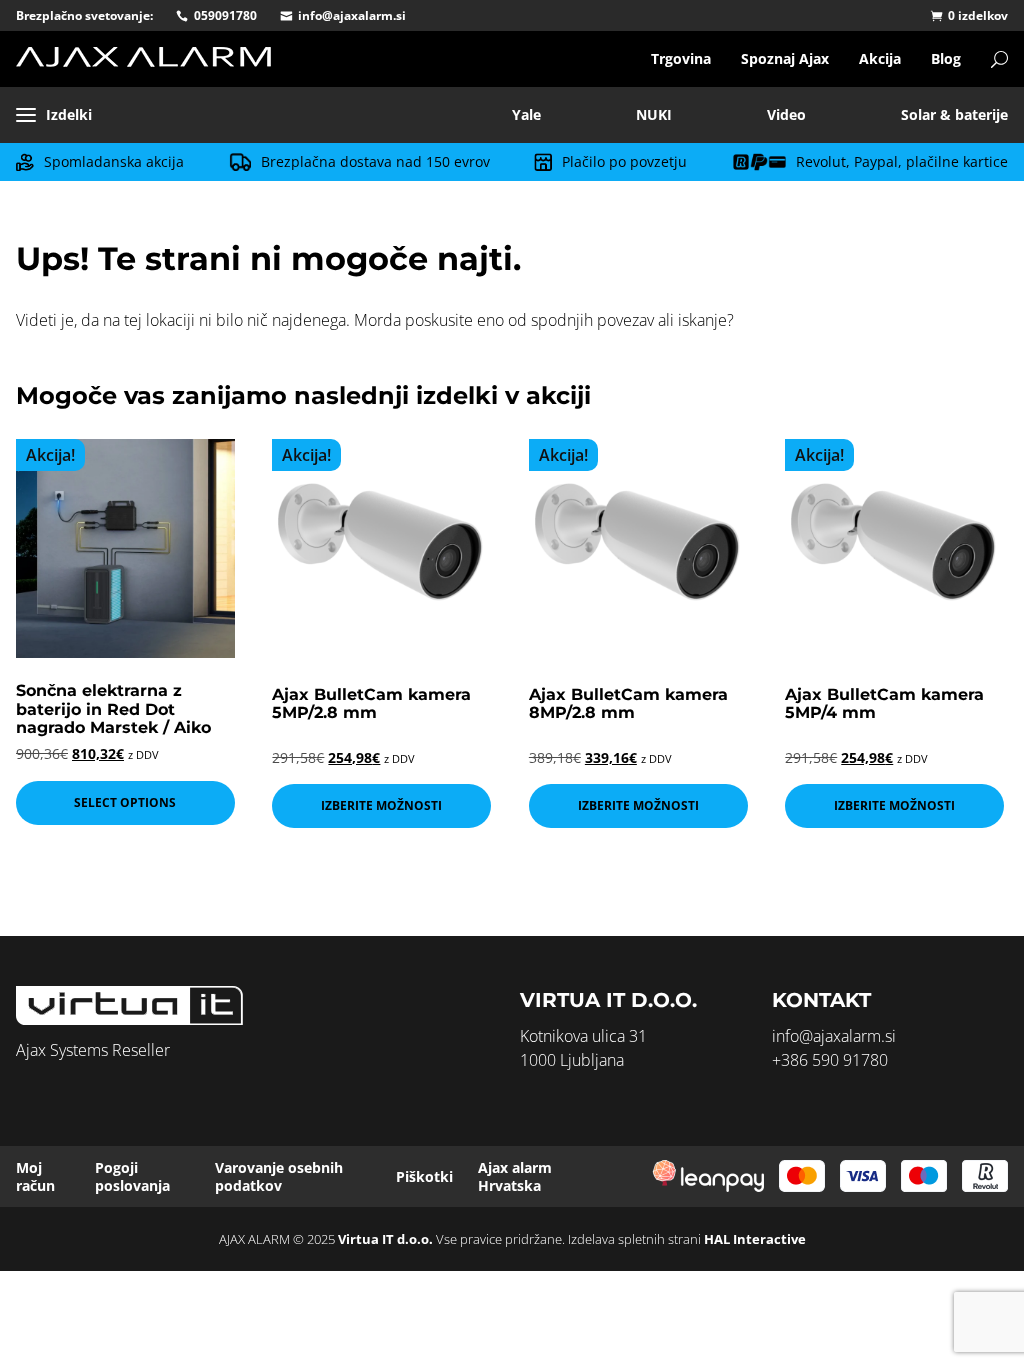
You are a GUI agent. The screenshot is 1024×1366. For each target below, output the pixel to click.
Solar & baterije (954, 114)
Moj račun (35, 1176)
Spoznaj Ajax (785, 58)
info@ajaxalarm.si (352, 15)
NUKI (654, 114)
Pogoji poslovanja (132, 1176)
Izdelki (69, 114)
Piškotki (424, 1176)
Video (786, 114)
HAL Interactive (755, 1239)
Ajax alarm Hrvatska (515, 1176)
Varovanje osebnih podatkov (279, 1176)
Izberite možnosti (381, 805)
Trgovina (681, 58)
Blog (946, 58)
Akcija (880, 58)
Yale (526, 114)
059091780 (225, 15)
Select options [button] (125, 802)
